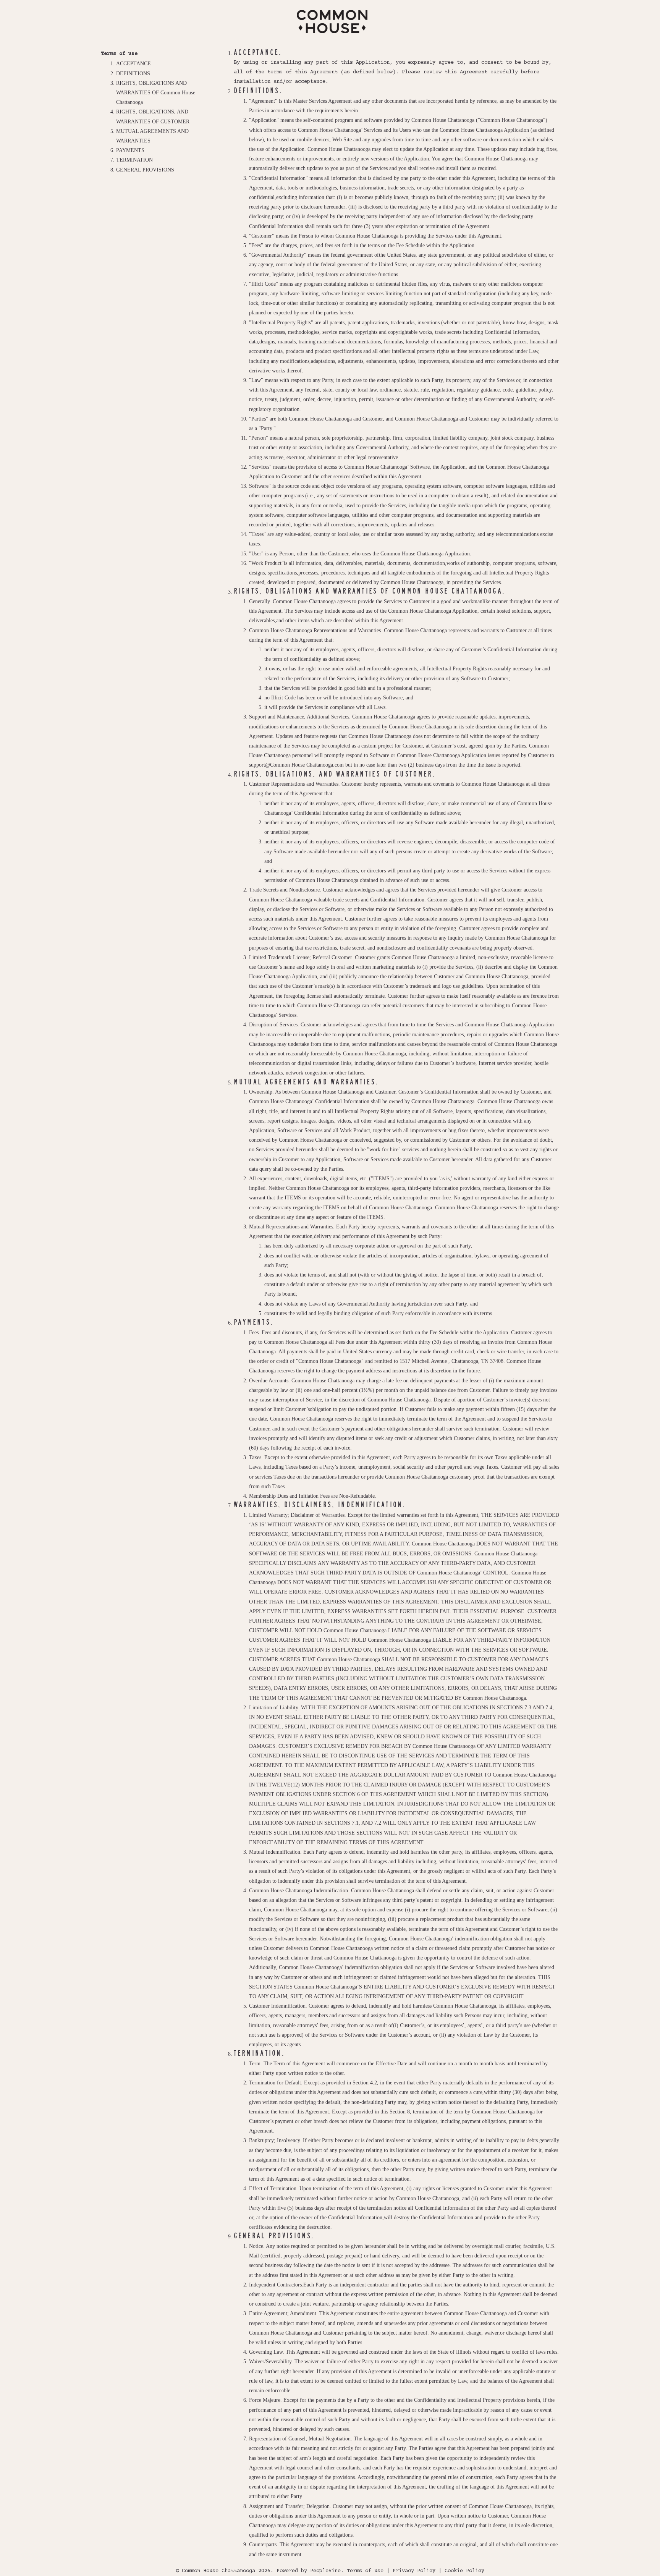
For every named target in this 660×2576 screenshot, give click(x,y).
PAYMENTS (130, 150)
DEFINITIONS (133, 74)
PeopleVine (325, 2571)
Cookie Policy (464, 2571)
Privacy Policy (414, 2571)
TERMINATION (134, 160)
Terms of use (365, 2571)
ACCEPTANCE (133, 64)
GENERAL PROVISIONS (145, 170)
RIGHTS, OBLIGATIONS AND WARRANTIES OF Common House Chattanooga (156, 93)
